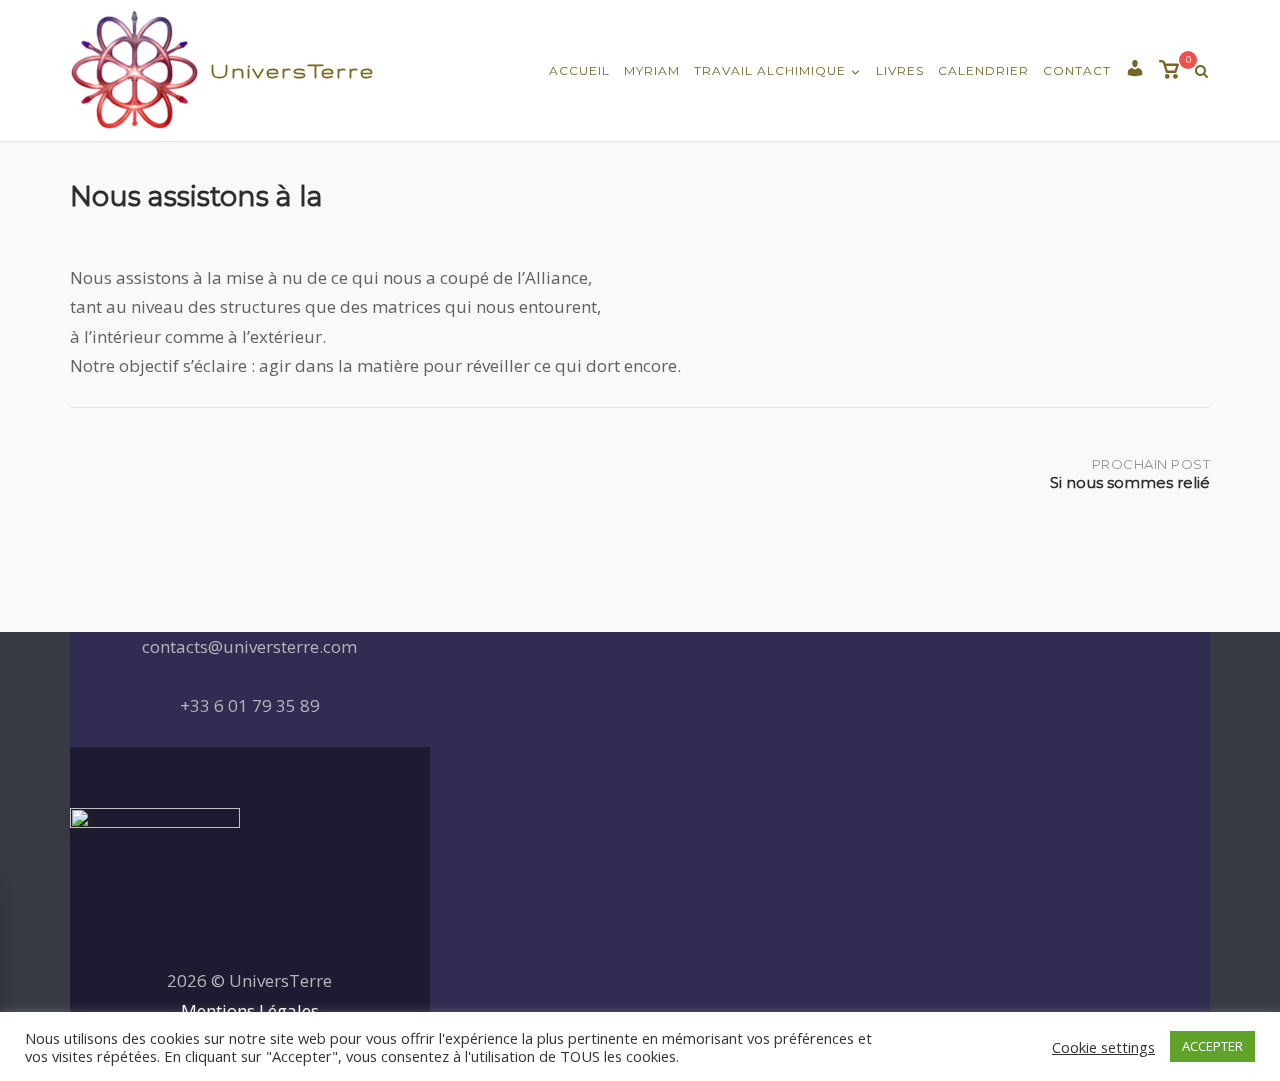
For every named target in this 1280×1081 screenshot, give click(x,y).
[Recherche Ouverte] (1201, 71)
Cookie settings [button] (1103, 1047)
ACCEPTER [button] (1212, 1046)
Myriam (652, 70)
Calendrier (983, 70)
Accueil (579, 70)
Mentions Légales (250, 1010)
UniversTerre (292, 70)
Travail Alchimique (770, 70)
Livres (900, 70)
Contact (1077, 70)
